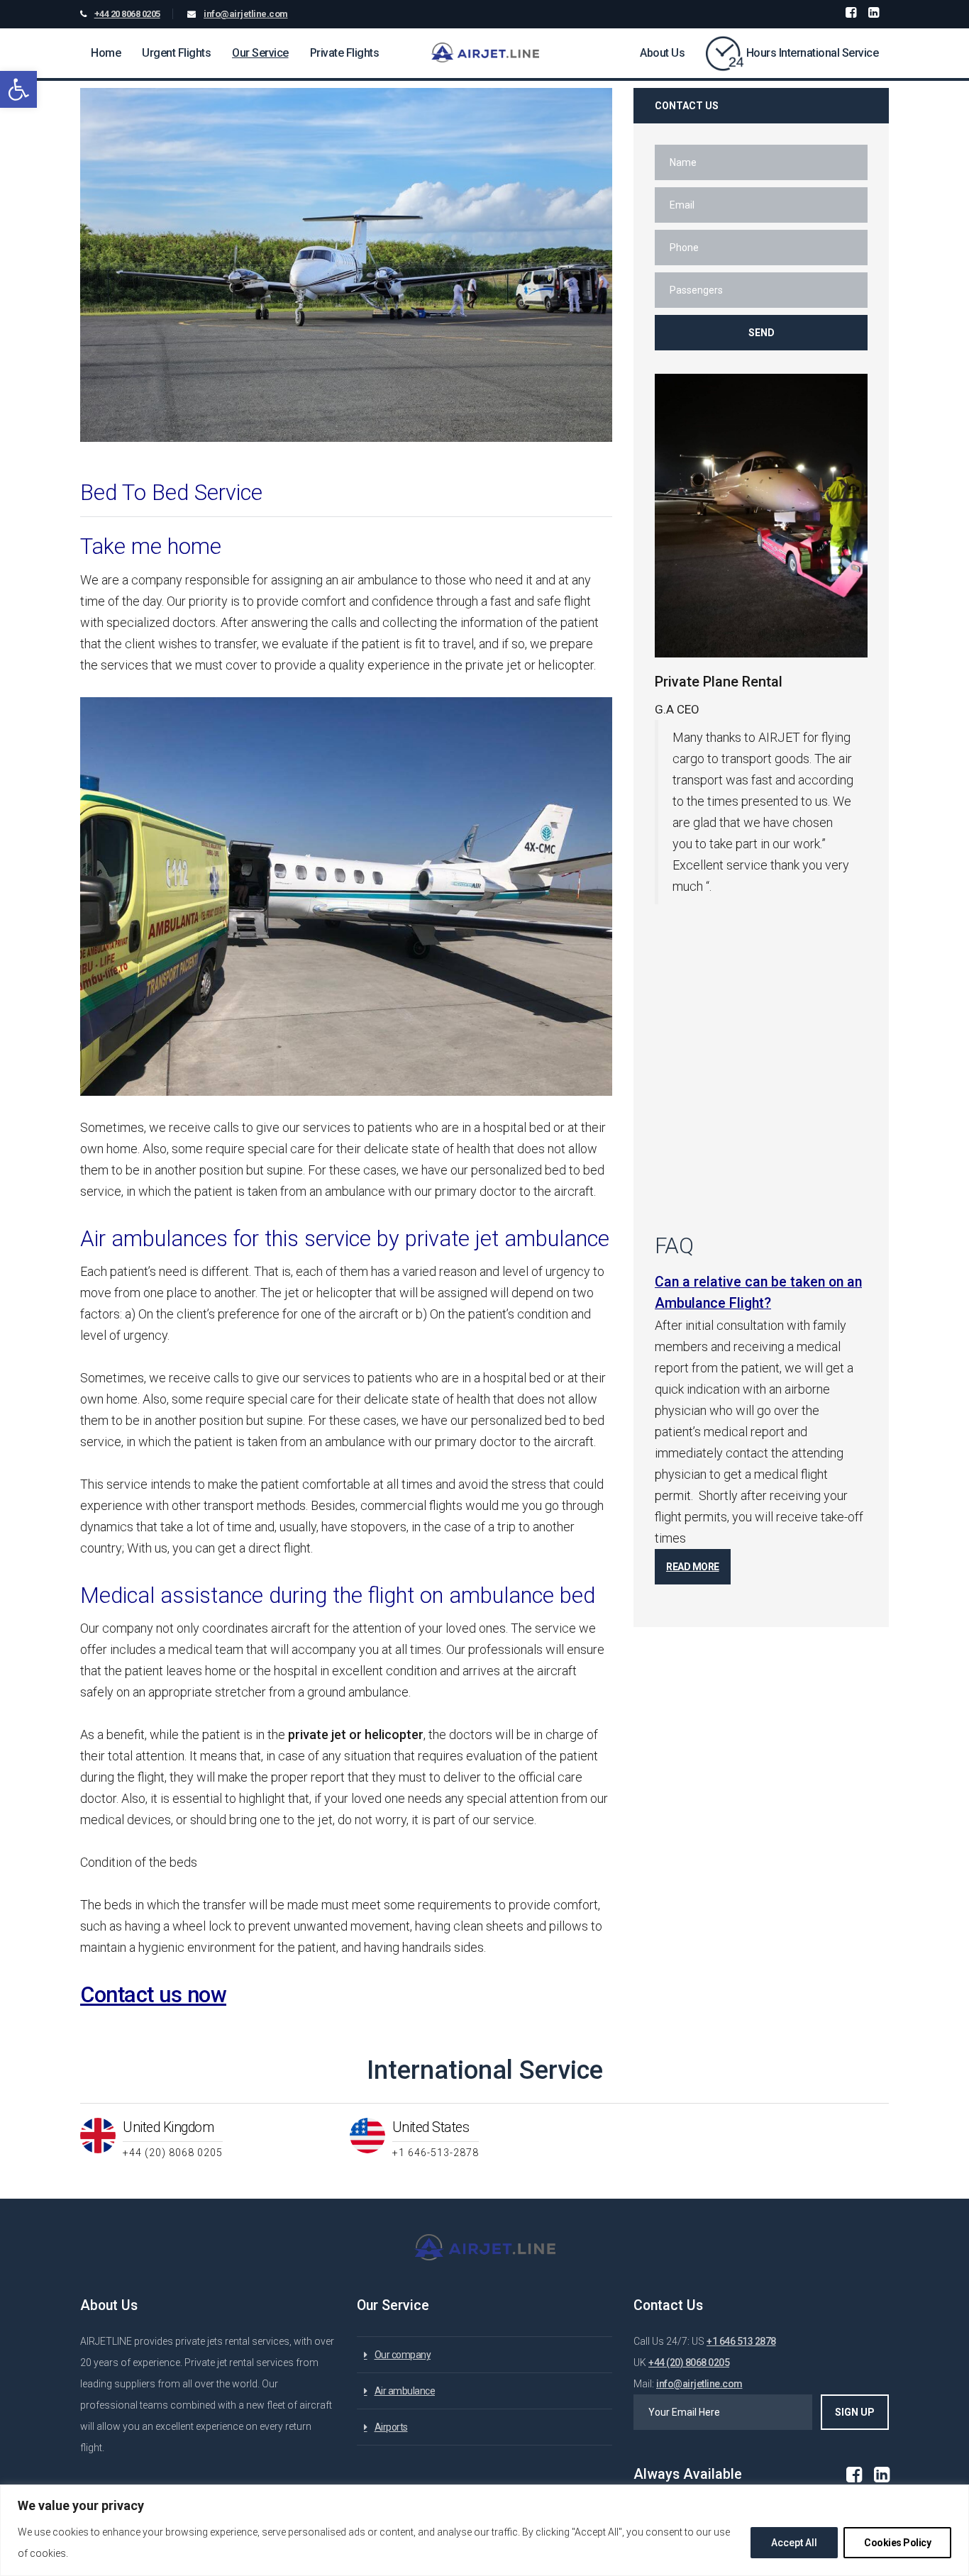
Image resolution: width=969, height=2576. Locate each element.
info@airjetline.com (246, 14)
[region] (484, 2530)
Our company (403, 2355)
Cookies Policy (897, 2543)
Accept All (794, 2543)
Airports (391, 2427)
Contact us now (153, 1995)
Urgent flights (176, 53)
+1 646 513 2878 (741, 2341)
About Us (662, 53)
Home (106, 53)
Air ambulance (405, 2391)
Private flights (345, 53)
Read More (693, 1567)
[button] (18, 89)
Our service (260, 53)
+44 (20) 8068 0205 (689, 2363)
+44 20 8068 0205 (127, 14)
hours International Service (813, 53)
